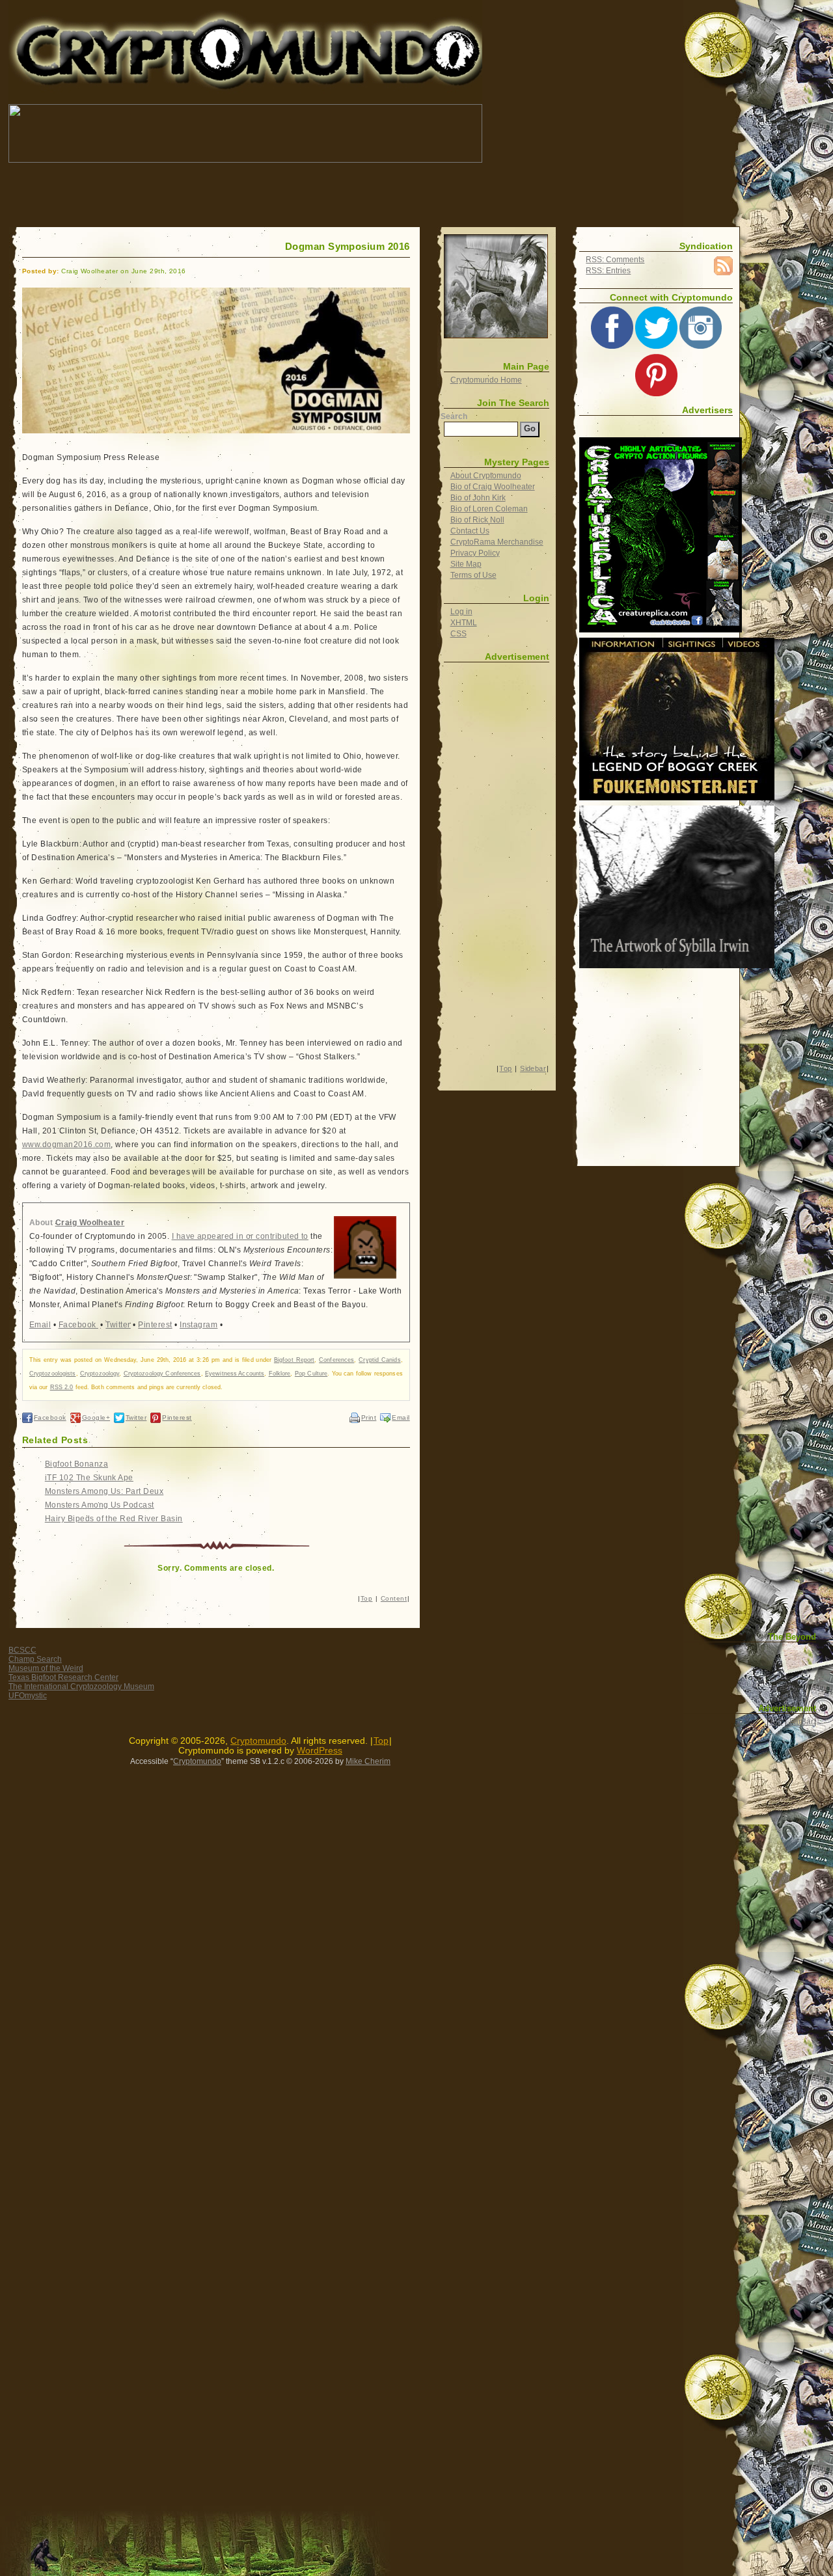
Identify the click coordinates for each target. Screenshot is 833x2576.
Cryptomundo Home (486, 380)
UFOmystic (28, 1696)
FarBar (801, 1722)
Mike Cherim (368, 1761)
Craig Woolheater (90, 1223)
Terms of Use (473, 575)
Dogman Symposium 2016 (348, 247)
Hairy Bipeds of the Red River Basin (114, 1519)
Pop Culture (311, 1374)
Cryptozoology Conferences (162, 1374)
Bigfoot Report (294, 1360)
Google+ (96, 1417)
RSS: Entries (608, 271)
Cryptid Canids (379, 1360)
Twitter (118, 1325)
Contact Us (470, 531)
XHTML (464, 623)
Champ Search (35, 1659)
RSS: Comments (615, 260)
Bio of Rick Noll (477, 520)
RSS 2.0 (62, 1387)
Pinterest (155, 1325)
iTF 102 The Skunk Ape (89, 1478)
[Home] (496, 286)
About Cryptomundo (486, 476)
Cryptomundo (125, 19)
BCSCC (22, 1650)
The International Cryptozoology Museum (81, 1687)
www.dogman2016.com (67, 1145)
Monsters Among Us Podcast (100, 1505)
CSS (458, 634)
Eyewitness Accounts (235, 1374)
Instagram (198, 1325)
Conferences (336, 1360)
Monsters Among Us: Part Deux (104, 1491)
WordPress (320, 1751)
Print (369, 1417)
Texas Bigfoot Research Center (63, 1677)
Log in (461, 612)
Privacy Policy (475, 553)
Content (394, 1598)
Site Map (466, 564)
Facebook (78, 1325)
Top (366, 1598)
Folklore (280, 1374)
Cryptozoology (100, 1374)
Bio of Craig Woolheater (493, 487)
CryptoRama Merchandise (497, 542)
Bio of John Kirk (478, 498)
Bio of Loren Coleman (489, 509)
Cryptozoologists (53, 1374)
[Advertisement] (245, 195)
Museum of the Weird (46, 1668)
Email (40, 1325)
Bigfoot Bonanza (76, 1464)
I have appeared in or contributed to (240, 1236)
